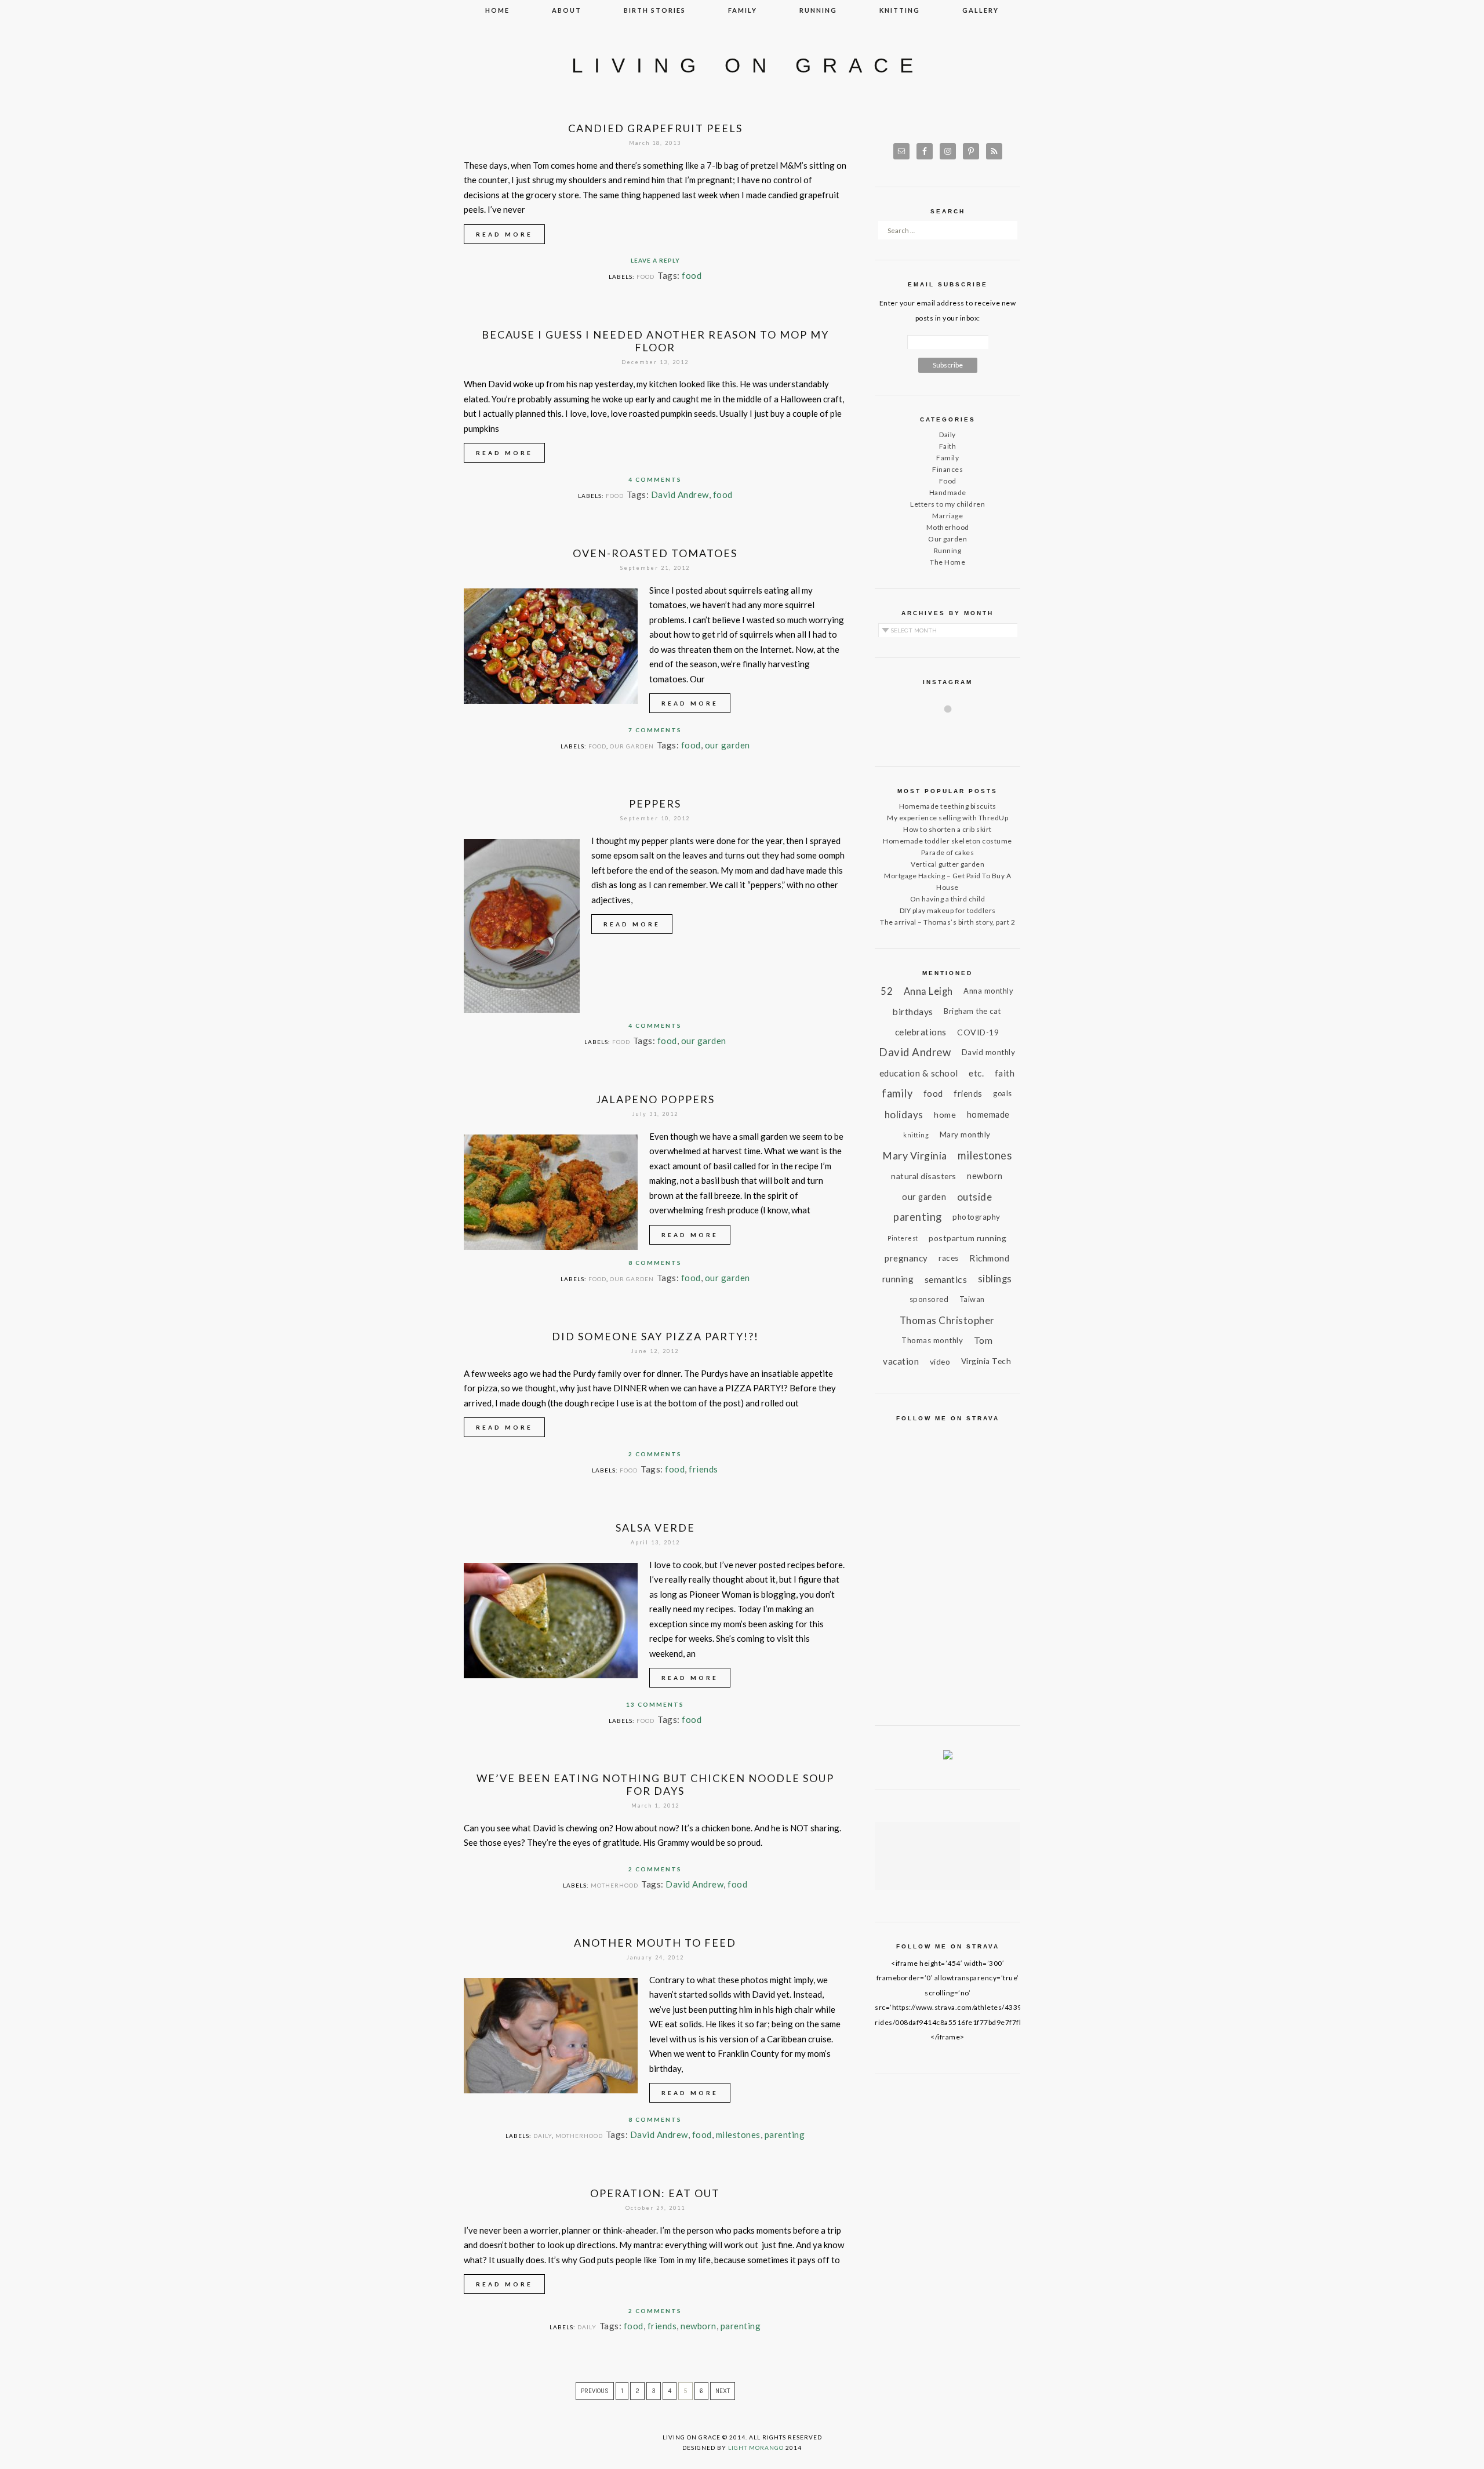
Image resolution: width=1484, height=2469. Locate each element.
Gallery (981, 10)
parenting (785, 2135)
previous (595, 2391)
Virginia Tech (986, 1361)
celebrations (921, 1032)
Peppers (655, 803)
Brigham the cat (972, 1011)
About (567, 10)
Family (947, 458)
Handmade (948, 492)
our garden (728, 745)
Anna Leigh (928, 991)
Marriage (947, 516)
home (945, 1114)
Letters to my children (947, 504)
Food (645, 277)
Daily (543, 2136)
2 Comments (655, 1454)
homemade (988, 1114)
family (743, 10)
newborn (699, 2326)
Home (497, 10)
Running (948, 550)
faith (1005, 1073)
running (818, 10)
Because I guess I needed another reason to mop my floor (655, 341)
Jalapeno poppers (655, 1099)
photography (976, 1217)
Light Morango (756, 2448)
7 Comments (655, 730)
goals (1003, 1094)
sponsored (929, 1299)
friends (703, 1469)
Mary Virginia (915, 1155)
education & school (919, 1073)
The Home (947, 562)
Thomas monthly (932, 1340)
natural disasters (924, 1176)
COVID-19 (978, 1032)
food (692, 275)
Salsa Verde (655, 1528)
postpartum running (967, 1238)
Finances (947, 469)
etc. (976, 1073)
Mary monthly (965, 1134)
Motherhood (614, 1885)
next (723, 2391)
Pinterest (903, 1238)
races (949, 1258)
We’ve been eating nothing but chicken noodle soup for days (655, 1784)
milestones (738, 2135)
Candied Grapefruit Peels (655, 128)
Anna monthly (988, 991)
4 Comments (655, 479)
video (940, 1361)
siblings (995, 1279)
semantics (946, 1279)
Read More (504, 234)
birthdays (913, 1011)
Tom (983, 1340)
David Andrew (680, 494)
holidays (904, 1114)
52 (887, 991)
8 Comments (655, 1263)
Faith (948, 446)
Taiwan (972, 1299)
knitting (900, 10)
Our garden (632, 746)
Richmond (989, 1258)
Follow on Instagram (955, 730)
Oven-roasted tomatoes (655, 553)
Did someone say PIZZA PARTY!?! (655, 1336)
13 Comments (655, 1704)
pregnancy (906, 1258)
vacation (901, 1361)
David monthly (989, 1052)
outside (975, 1197)
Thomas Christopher (947, 1320)
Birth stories (655, 10)
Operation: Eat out (655, 2193)
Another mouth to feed (655, 1943)
